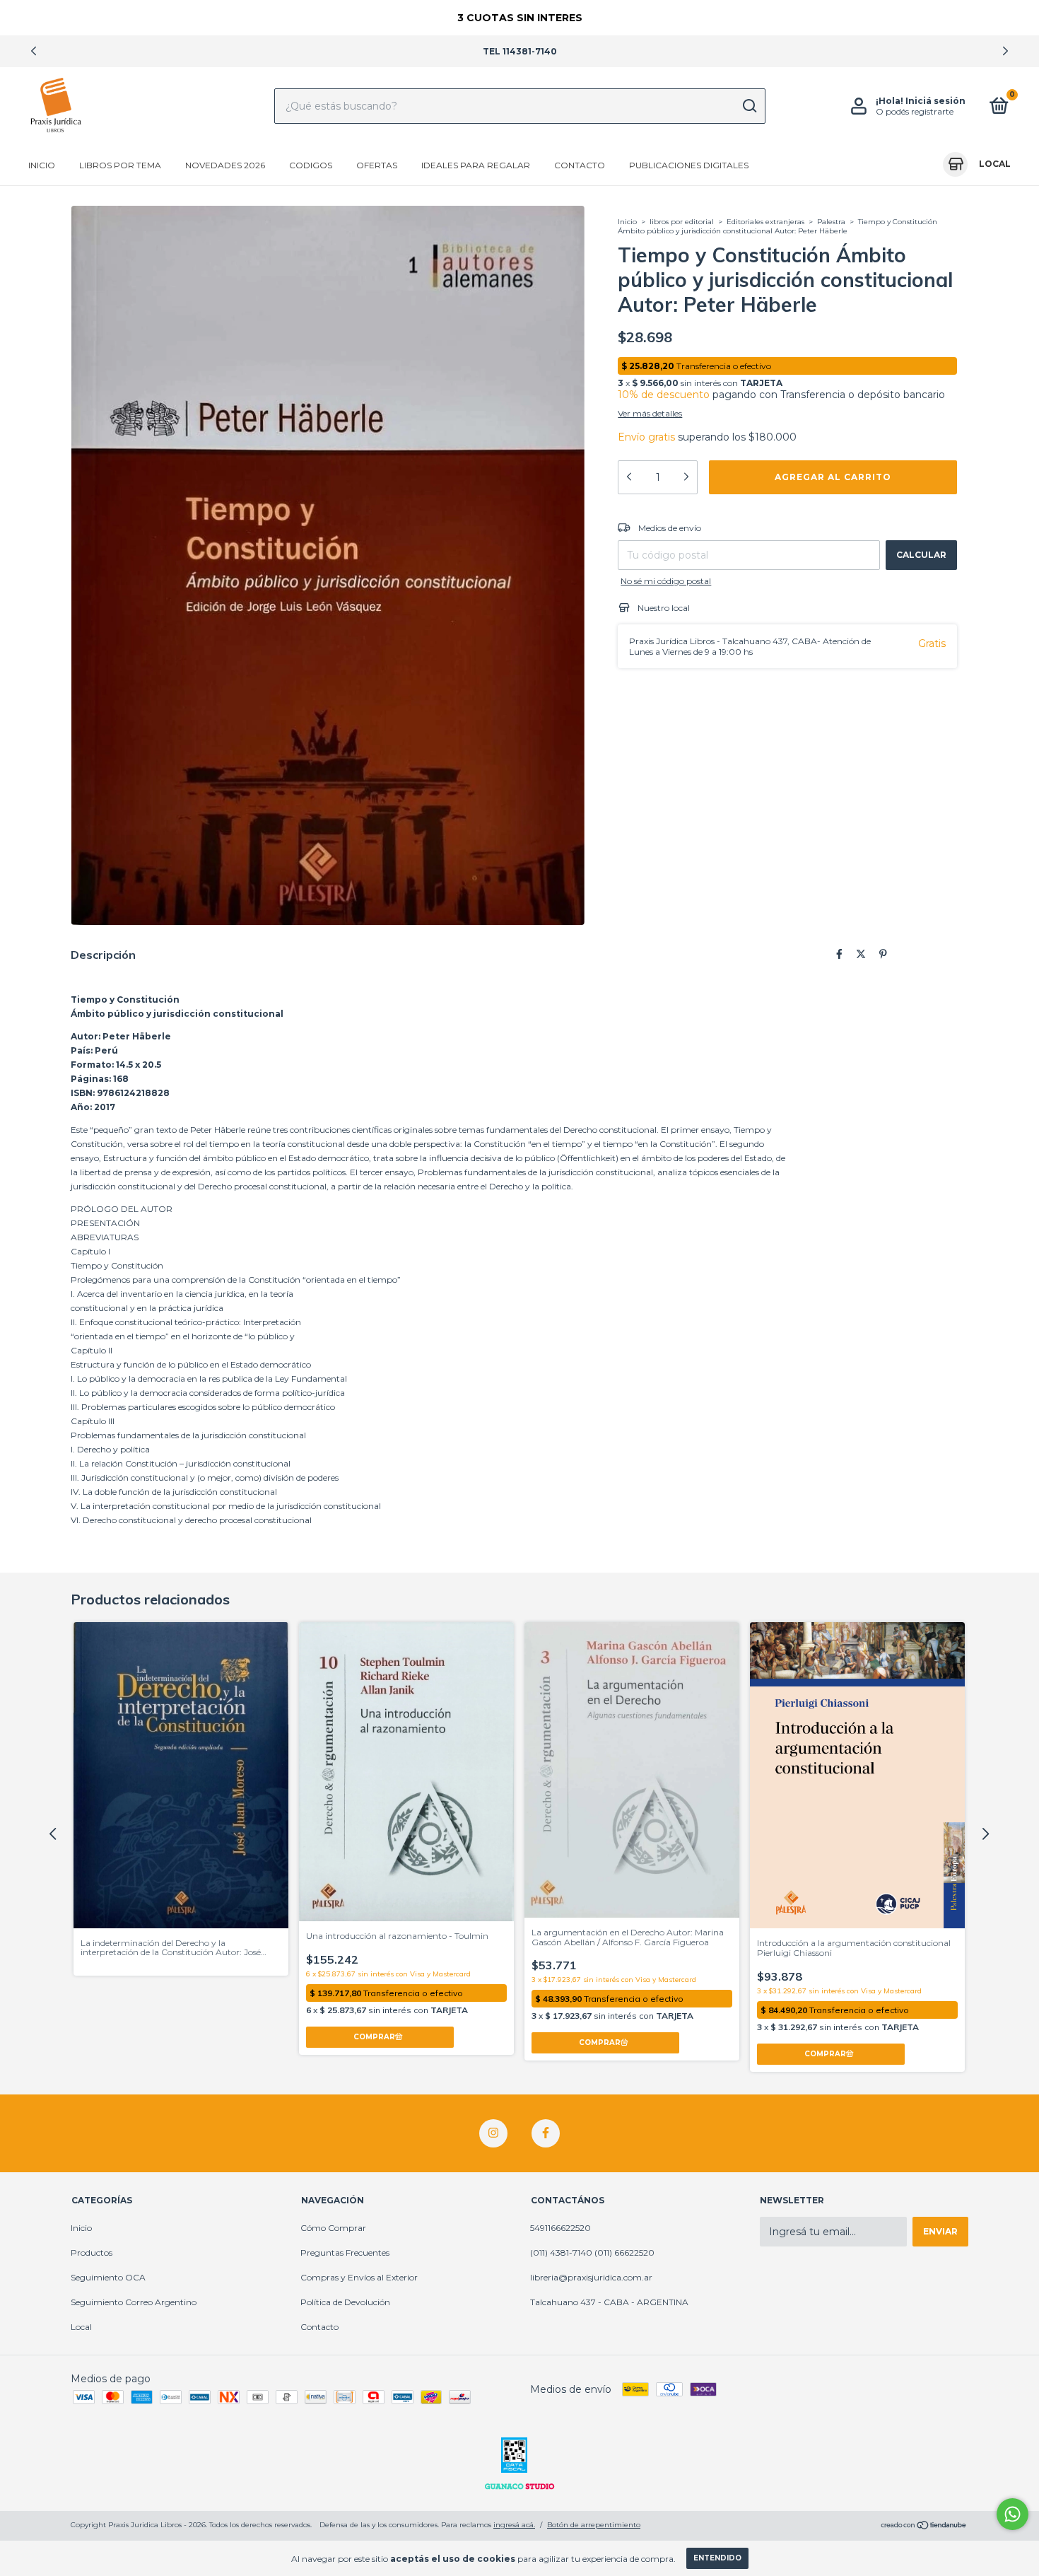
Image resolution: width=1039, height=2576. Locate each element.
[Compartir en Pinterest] (883, 954)
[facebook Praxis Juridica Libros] (546, 2133)
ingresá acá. (514, 2525)
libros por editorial (682, 222)
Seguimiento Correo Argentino (134, 2302)
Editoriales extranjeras (765, 222)
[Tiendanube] (924, 2527)
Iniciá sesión (935, 101)
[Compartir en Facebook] (839, 954)
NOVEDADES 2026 (225, 165)
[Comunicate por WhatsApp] (1012, 2514)
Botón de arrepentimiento (594, 2525)
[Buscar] (749, 106)
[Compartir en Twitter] (861, 954)
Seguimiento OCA (108, 2277)
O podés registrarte (915, 111)
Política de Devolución (345, 2302)
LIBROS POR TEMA (120, 165)
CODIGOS (311, 165)
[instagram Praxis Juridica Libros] (493, 2133)
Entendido (717, 2558)
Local (81, 2327)
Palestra (831, 222)
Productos (92, 2252)
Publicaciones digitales (689, 165)
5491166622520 (560, 2228)
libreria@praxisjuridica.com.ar (591, 2277)
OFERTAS (377, 165)
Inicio (42, 165)
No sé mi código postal (666, 581)
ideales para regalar (476, 165)
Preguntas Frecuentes (345, 2252)
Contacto (580, 165)
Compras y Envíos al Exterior (359, 2277)
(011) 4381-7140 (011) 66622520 (592, 2252)
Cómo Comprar (333, 2228)
